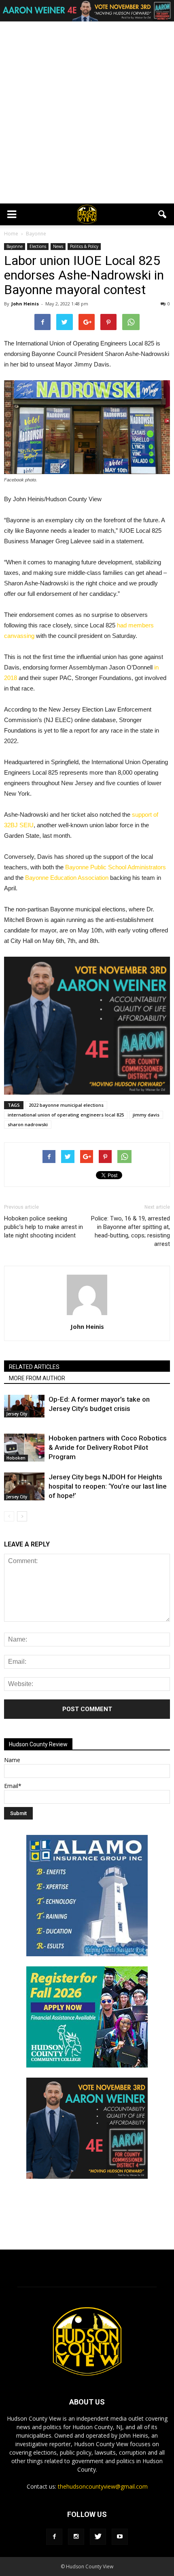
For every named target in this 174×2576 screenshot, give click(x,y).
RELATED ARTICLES (34, 1367)
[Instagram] (76, 2537)
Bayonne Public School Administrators (116, 867)
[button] (163, 214)
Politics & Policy (84, 246)
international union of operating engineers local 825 (66, 1115)
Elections (38, 246)
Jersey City (17, 1414)
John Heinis (25, 304)
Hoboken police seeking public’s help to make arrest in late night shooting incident (43, 1227)
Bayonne (15, 246)
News (58, 246)
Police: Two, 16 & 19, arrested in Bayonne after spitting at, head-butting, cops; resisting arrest (130, 1231)
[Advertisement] (87, 112)
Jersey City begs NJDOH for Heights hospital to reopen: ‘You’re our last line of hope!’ (108, 1486)
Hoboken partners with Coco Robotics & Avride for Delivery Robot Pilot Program (108, 1447)
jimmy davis (146, 1115)
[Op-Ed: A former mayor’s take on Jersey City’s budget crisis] (24, 1406)
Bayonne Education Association (67, 878)
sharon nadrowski (28, 1124)
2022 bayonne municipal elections (66, 1105)
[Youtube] (120, 2537)
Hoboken (16, 1458)
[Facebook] (54, 2537)
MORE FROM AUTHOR (37, 1378)
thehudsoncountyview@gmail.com (103, 2486)
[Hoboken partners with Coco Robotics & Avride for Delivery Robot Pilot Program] (24, 1448)
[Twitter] (98, 2537)
